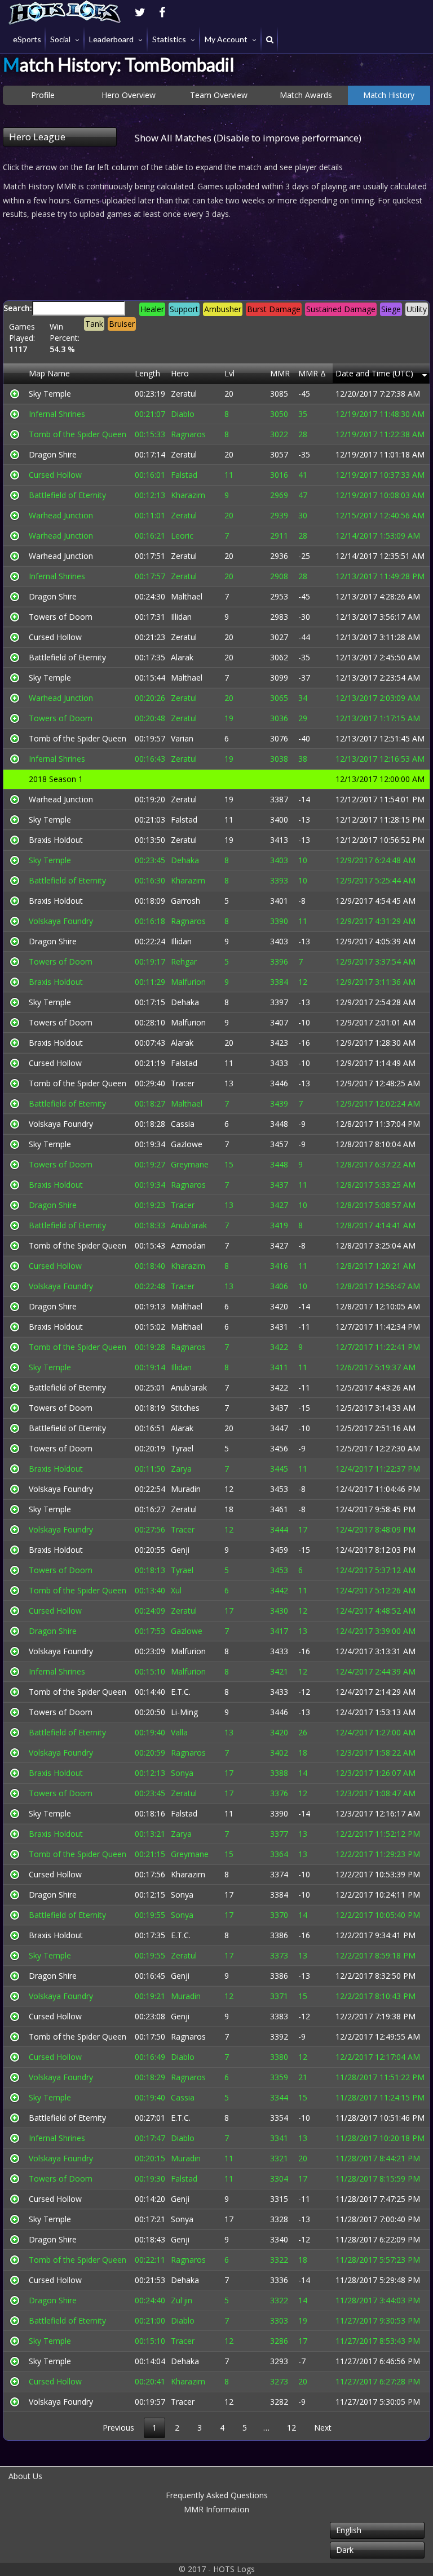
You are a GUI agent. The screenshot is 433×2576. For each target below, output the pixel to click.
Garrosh (185, 901)
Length (147, 373)
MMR (280, 373)
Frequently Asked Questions (217, 2495)
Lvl (229, 373)
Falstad (184, 475)
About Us (25, 2476)
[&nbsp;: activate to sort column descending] (15, 374)
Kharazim (188, 495)
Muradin (186, 1489)
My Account (226, 39)
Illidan (181, 617)
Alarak (182, 657)
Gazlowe (187, 1144)
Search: (215, 328)
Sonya (182, 1773)
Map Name (49, 373)
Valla (179, 1732)
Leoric (182, 536)
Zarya (181, 1469)
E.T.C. (181, 1692)
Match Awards (306, 95)
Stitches (185, 1408)
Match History (389, 95)
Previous (118, 2428)
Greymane (190, 1164)
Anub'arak (189, 1225)
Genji (180, 1550)
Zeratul (184, 394)
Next (323, 2428)
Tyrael (182, 1448)
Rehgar (184, 961)
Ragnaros (188, 434)
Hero (180, 373)
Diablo (183, 414)
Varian (182, 738)
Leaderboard (111, 39)
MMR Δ (312, 373)
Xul (176, 1590)
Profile (43, 95)
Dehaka (185, 860)
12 (291, 2428)
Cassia (183, 1124)
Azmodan (188, 1245)
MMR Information (216, 2509)
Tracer (183, 1083)
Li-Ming (184, 1712)
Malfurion (188, 982)
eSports (27, 39)
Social (60, 39)
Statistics (169, 39)
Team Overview (219, 95)
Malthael (187, 596)
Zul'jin (182, 2300)
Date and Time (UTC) (374, 373)
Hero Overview (129, 95)
